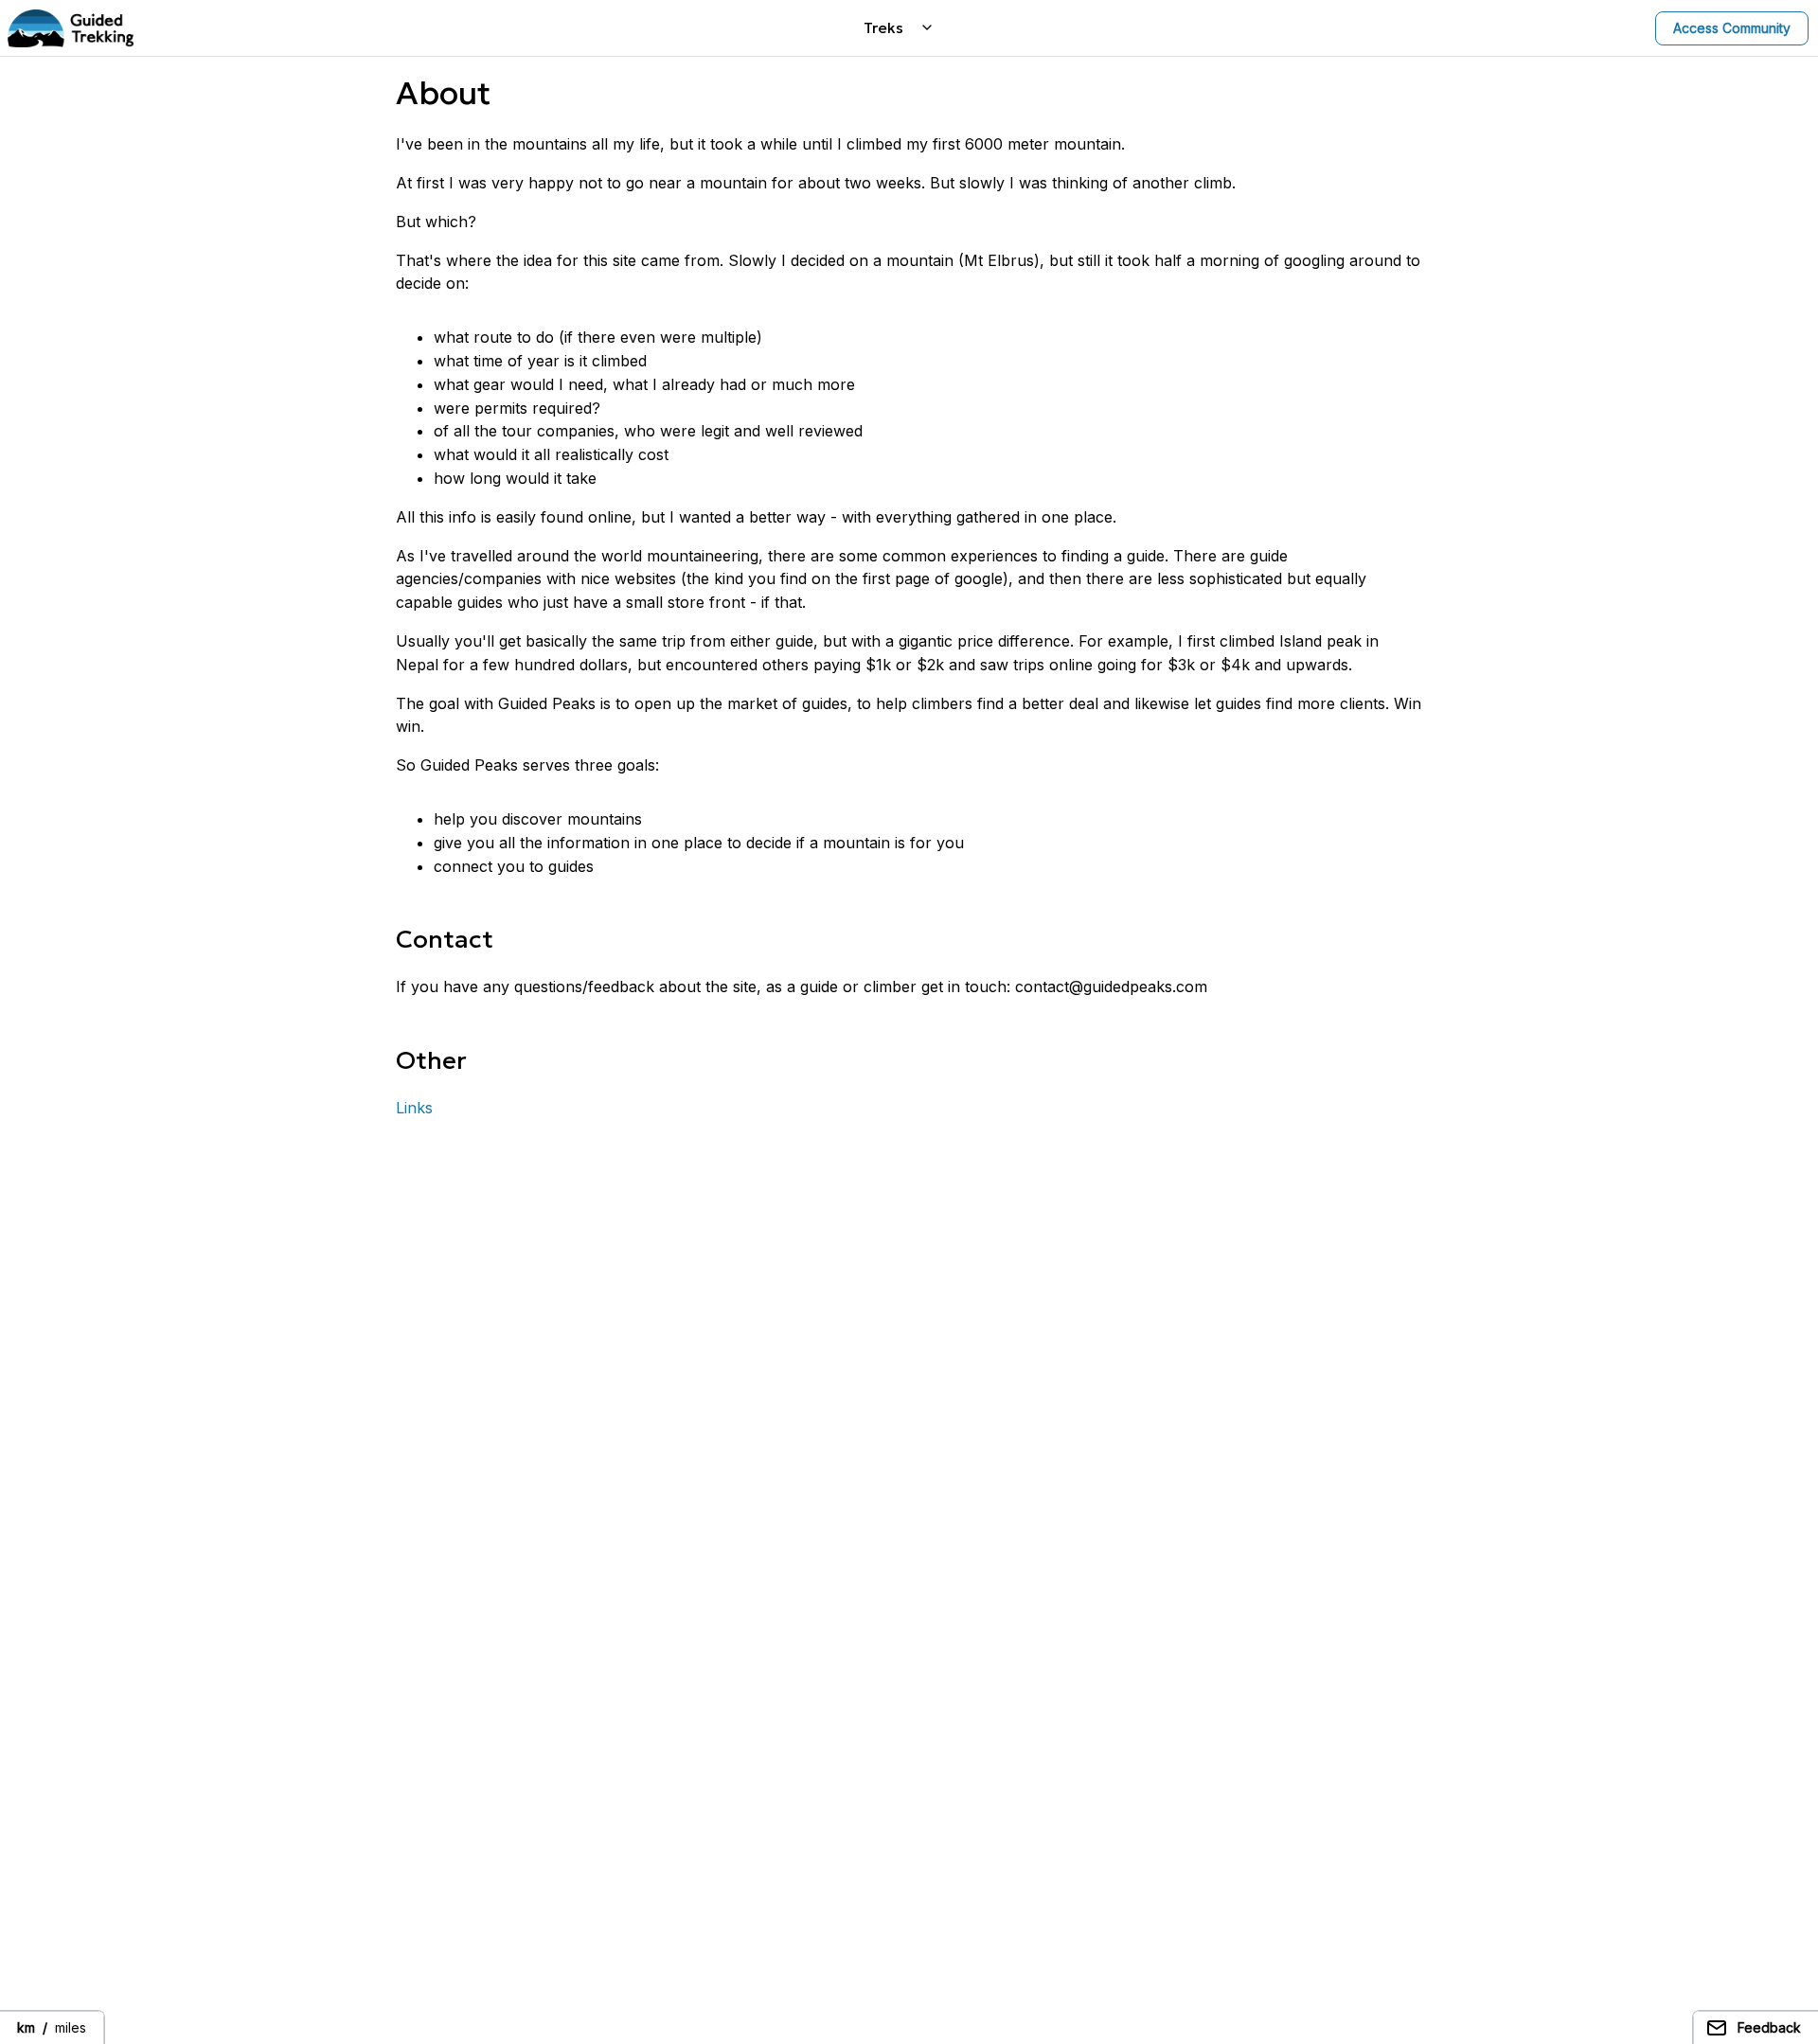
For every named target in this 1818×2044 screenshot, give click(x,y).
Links (414, 1108)
